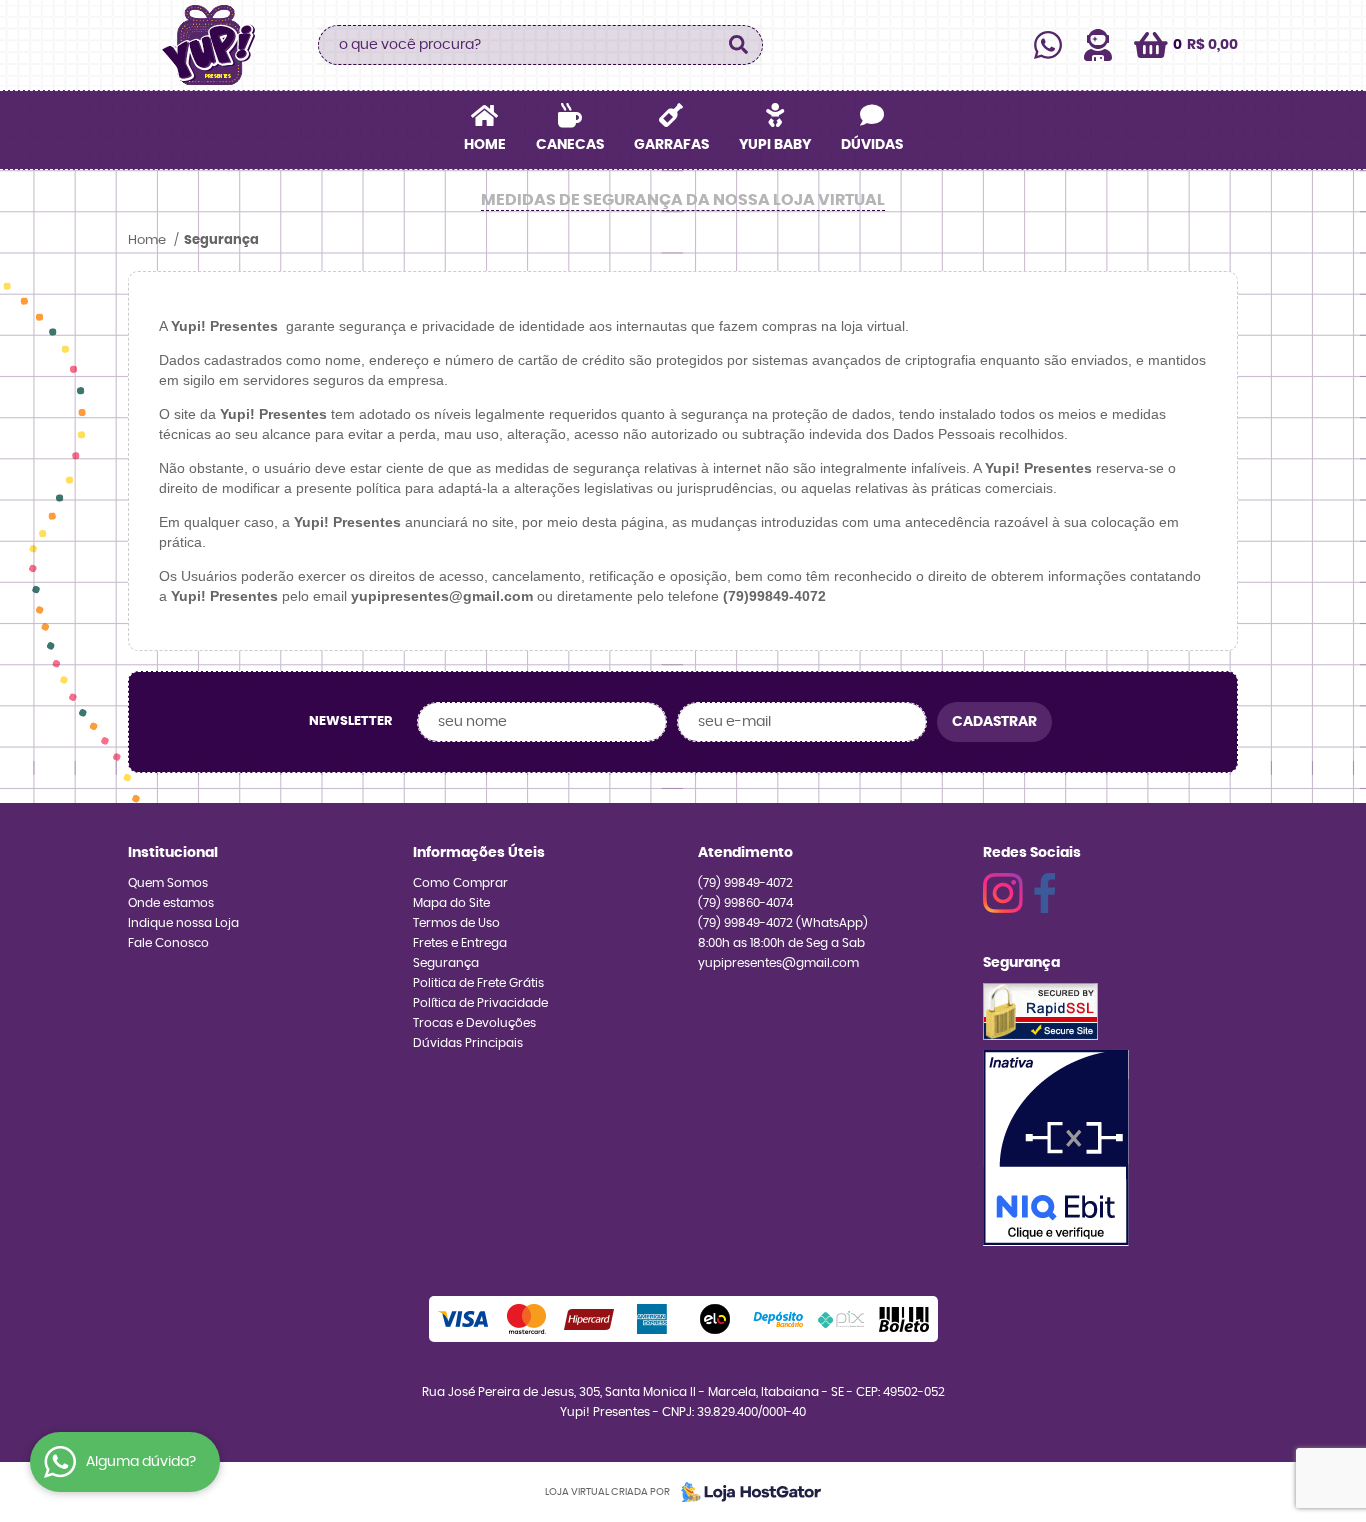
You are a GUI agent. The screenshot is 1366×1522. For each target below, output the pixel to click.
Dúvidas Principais (468, 1043)
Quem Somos (168, 883)
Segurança (446, 963)
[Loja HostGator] (745, 1492)
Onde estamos (171, 903)
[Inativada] (1056, 1148)
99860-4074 (745, 903)
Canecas (570, 145)
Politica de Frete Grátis (478, 983)
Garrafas (671, 145)
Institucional (173, 853)
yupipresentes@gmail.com (778, 963)
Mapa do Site (451, 903)
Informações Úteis (479, 853)
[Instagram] (1003, 893)
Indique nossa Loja (183, 923)
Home (485, 145)
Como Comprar (460, 883)
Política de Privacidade (480, 1003)
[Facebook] (1044, 893)
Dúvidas (872, 145)
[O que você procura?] (738, 45)
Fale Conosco (168, 943)
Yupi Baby (775, 145)
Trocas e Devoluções (474, 1023)
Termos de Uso (456, 923)
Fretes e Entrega (460, 943)
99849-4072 (745, 883)
